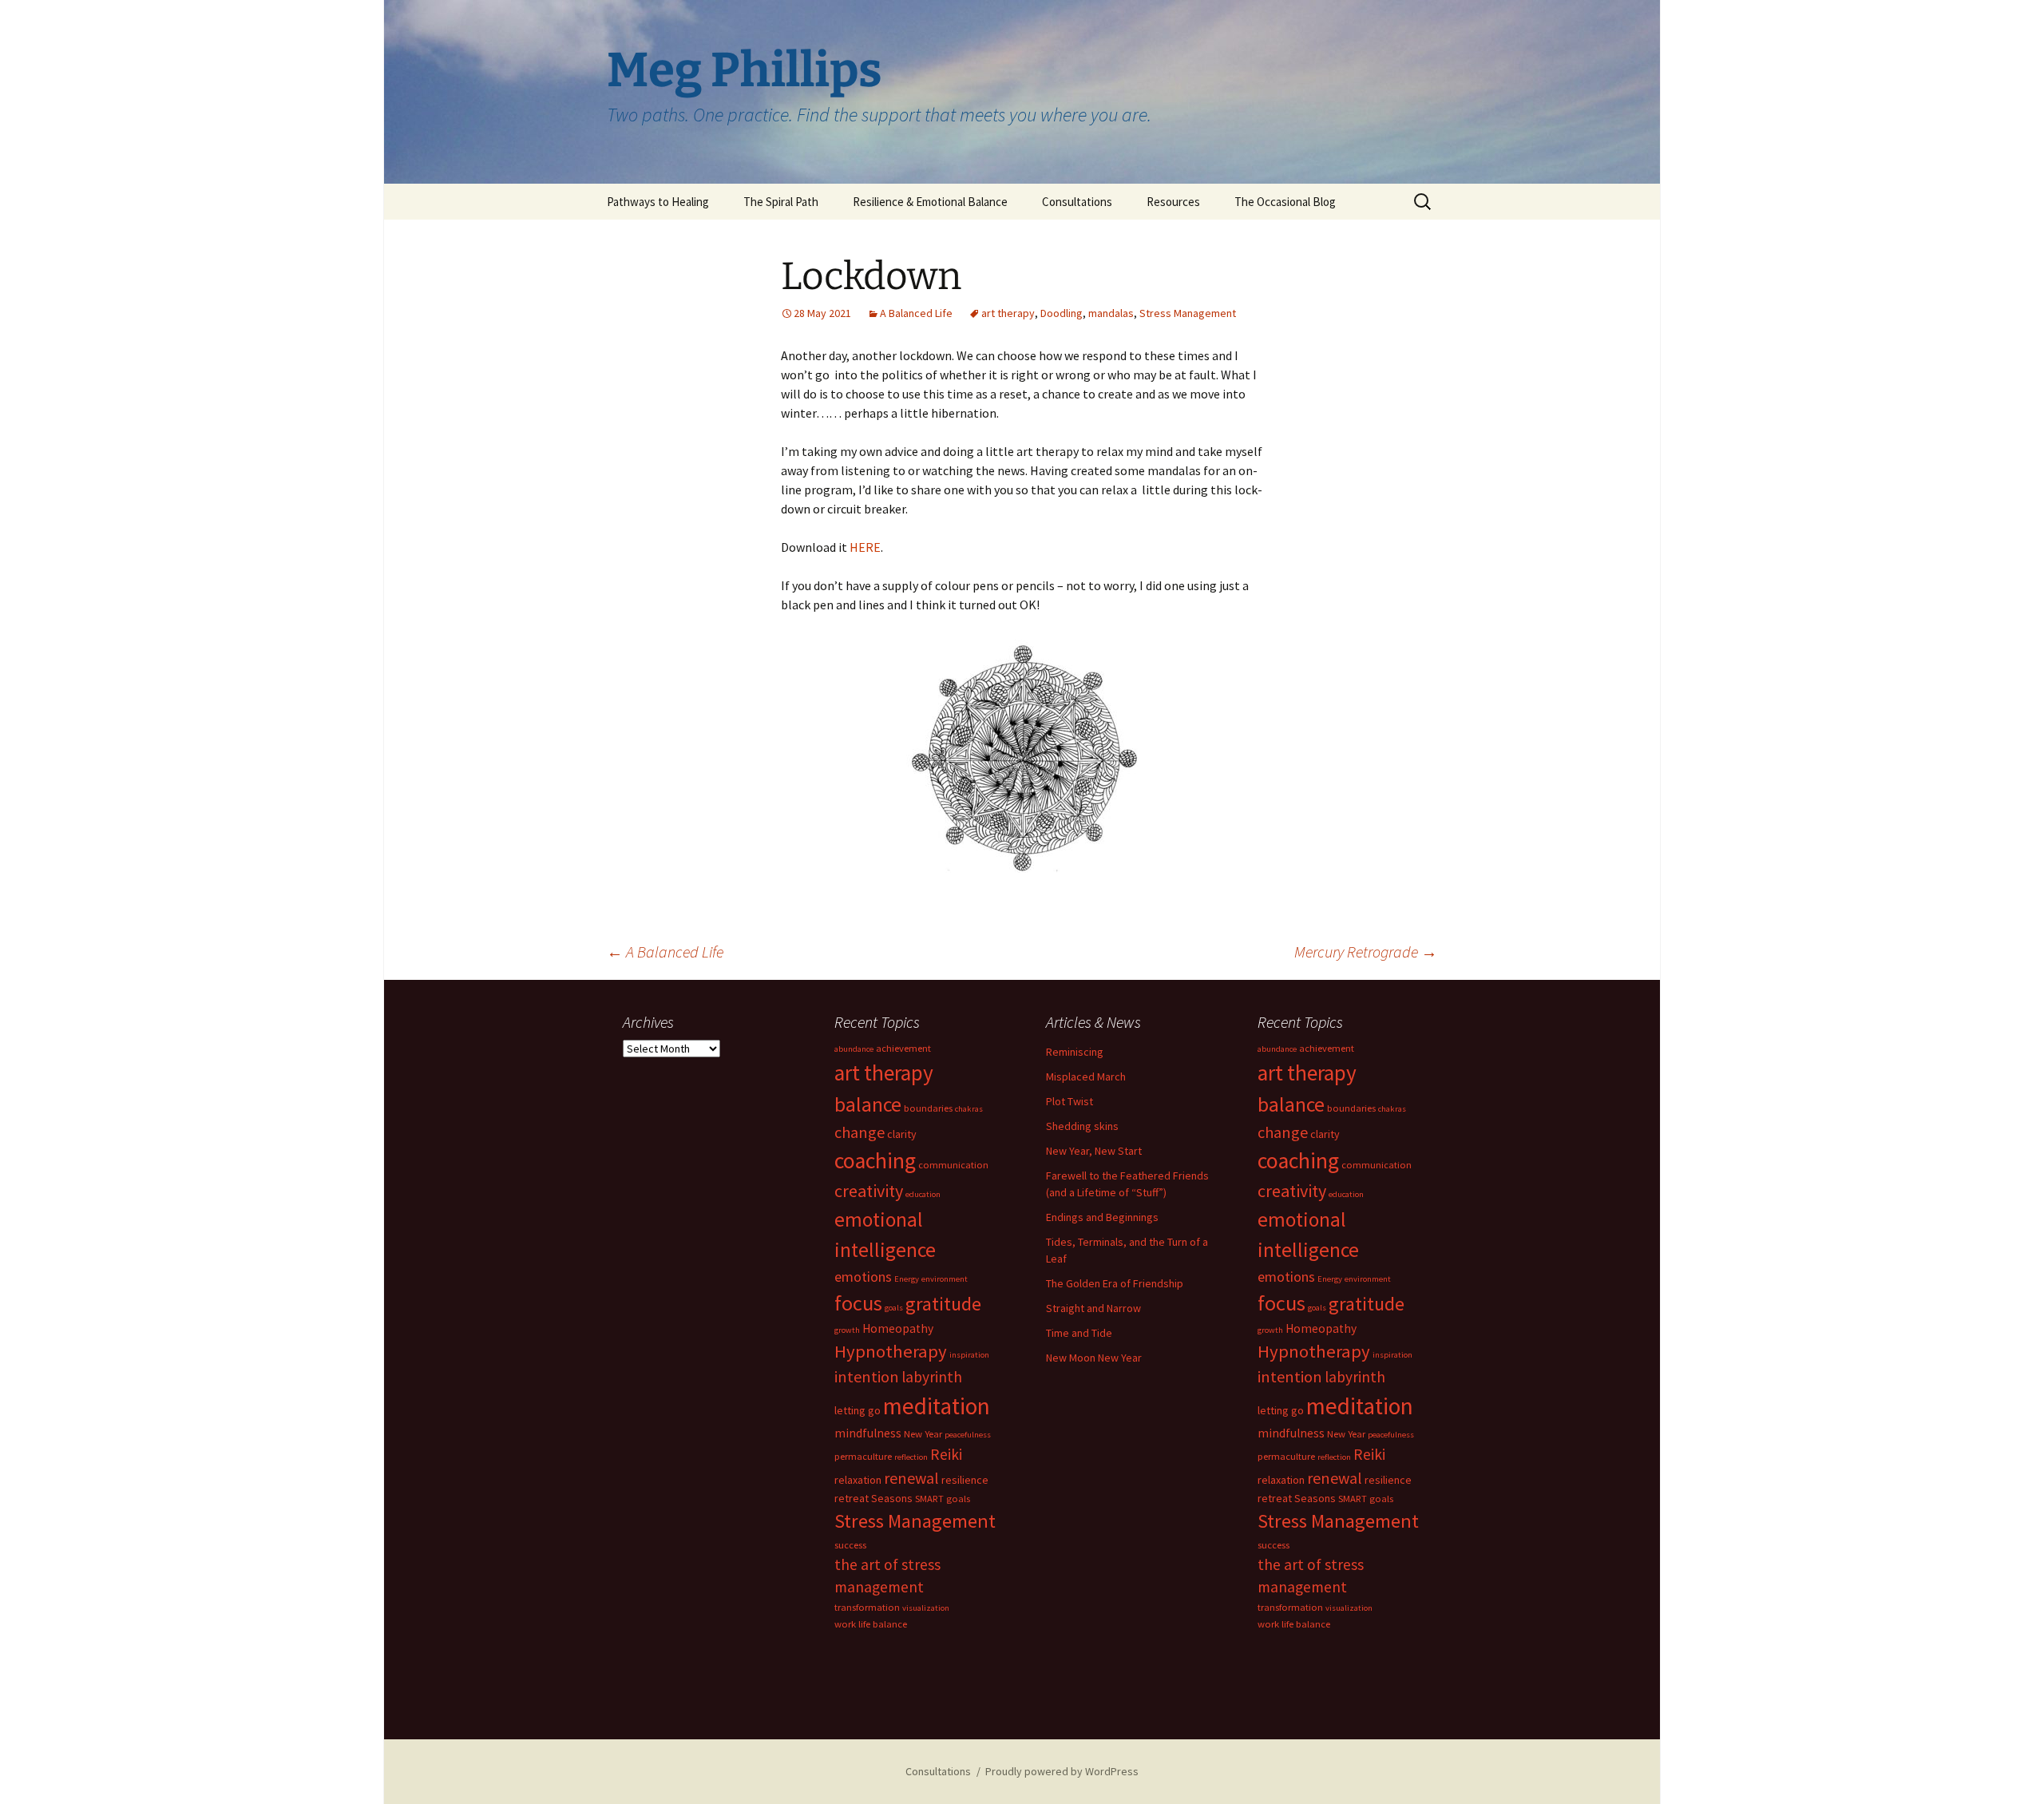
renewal (911, 1478)
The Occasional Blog (1285, 202)
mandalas (1111, 313)
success (850, 1545)
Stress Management (1188, 313)
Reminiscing (1075, 1052)
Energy (907, 1279)
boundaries (928, 1108)
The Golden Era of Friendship (1115, 1283)
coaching (875, 1161)
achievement (903, 1048)
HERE (865, 547)
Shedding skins (1082, 1126)
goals (894, 1308)
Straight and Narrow (1093, 1308)
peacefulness (968, 1435)
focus (858, 1303)
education (923, 1194)
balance (868, 1104)
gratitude (943, 1304)
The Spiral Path (781, 202)
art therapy (1008, 313)
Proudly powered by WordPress (1062, 1771)
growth (847, 1330)
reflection (911, 1457)
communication (953, 1165)
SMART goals (943, 1499)
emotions (863, 1277)
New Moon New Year (1094, 1358)
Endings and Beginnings (1102, 1217)
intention (867, 1376)
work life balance (871, 1624)
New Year (923, 1434)
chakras (969, 1109)
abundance (854, 1049)
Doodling (1062, 313)
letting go (858, 1410)
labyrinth (932, 1377)
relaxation (858, 1480)
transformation (867, 1607)
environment (945, 1279)
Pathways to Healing (658, 202)
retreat (852, 1498)
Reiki (946, 1454)
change (860, 1132)
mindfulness (868, 1433)
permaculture (863, 1456)
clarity (902, 1134)
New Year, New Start (1094, 1151)
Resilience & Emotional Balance (930, 202)
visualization (926, 1608)
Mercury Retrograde (1366, 952)
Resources (1173, 202)
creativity (869, 1191)
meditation (937, 1406)
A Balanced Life (916, 313)
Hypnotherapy (891, 1351)
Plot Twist (1070, 1101)
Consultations (1077, 202)
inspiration (969, 1355)
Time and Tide (1079, 1333)
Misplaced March (1086, 1076)
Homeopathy (898, 1328)
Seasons (892, 1498)
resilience (965, 1480)
